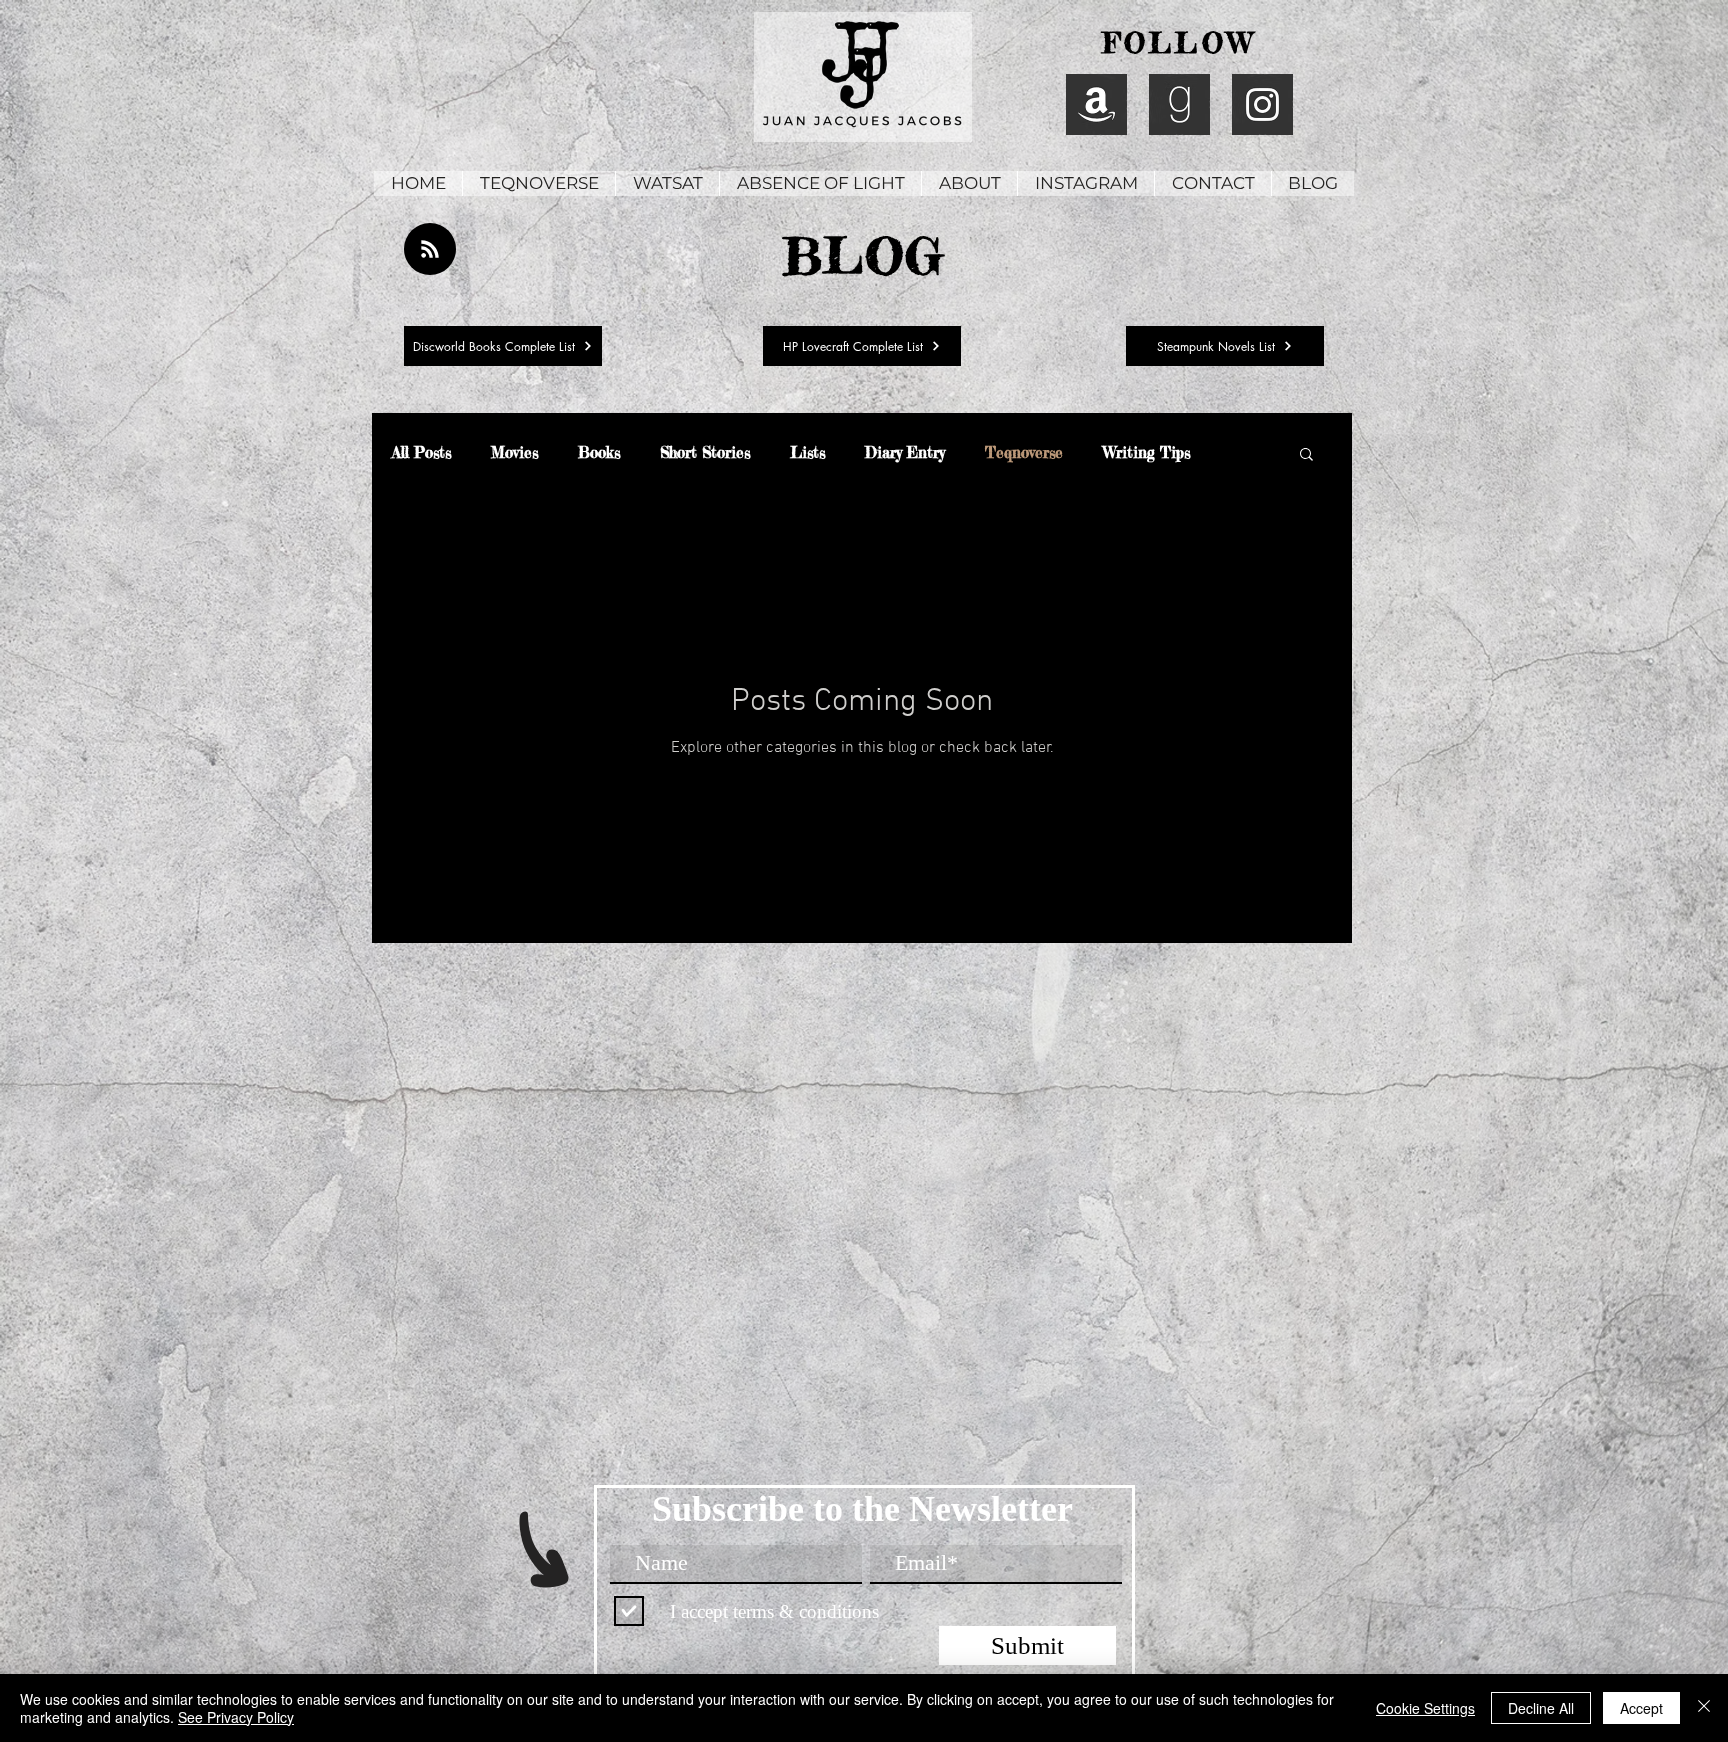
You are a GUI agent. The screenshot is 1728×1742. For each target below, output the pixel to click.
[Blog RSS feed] (430, 250)
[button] (1306, 455)
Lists (807, 453)
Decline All (1541, 1708)
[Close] (1704, 1708)
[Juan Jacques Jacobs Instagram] (1262, 104)
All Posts (421, 453)
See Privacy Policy (236, 1717)
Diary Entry (905, 453)
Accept (1641, 1708)
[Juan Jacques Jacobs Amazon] (1096, 104)
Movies (514, 453)
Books (599, 453)
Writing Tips (1146, 453)
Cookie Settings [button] (1425, 1708)
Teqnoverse (1024, 453)
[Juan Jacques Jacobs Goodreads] (1179, 104)
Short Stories (705, 453)
